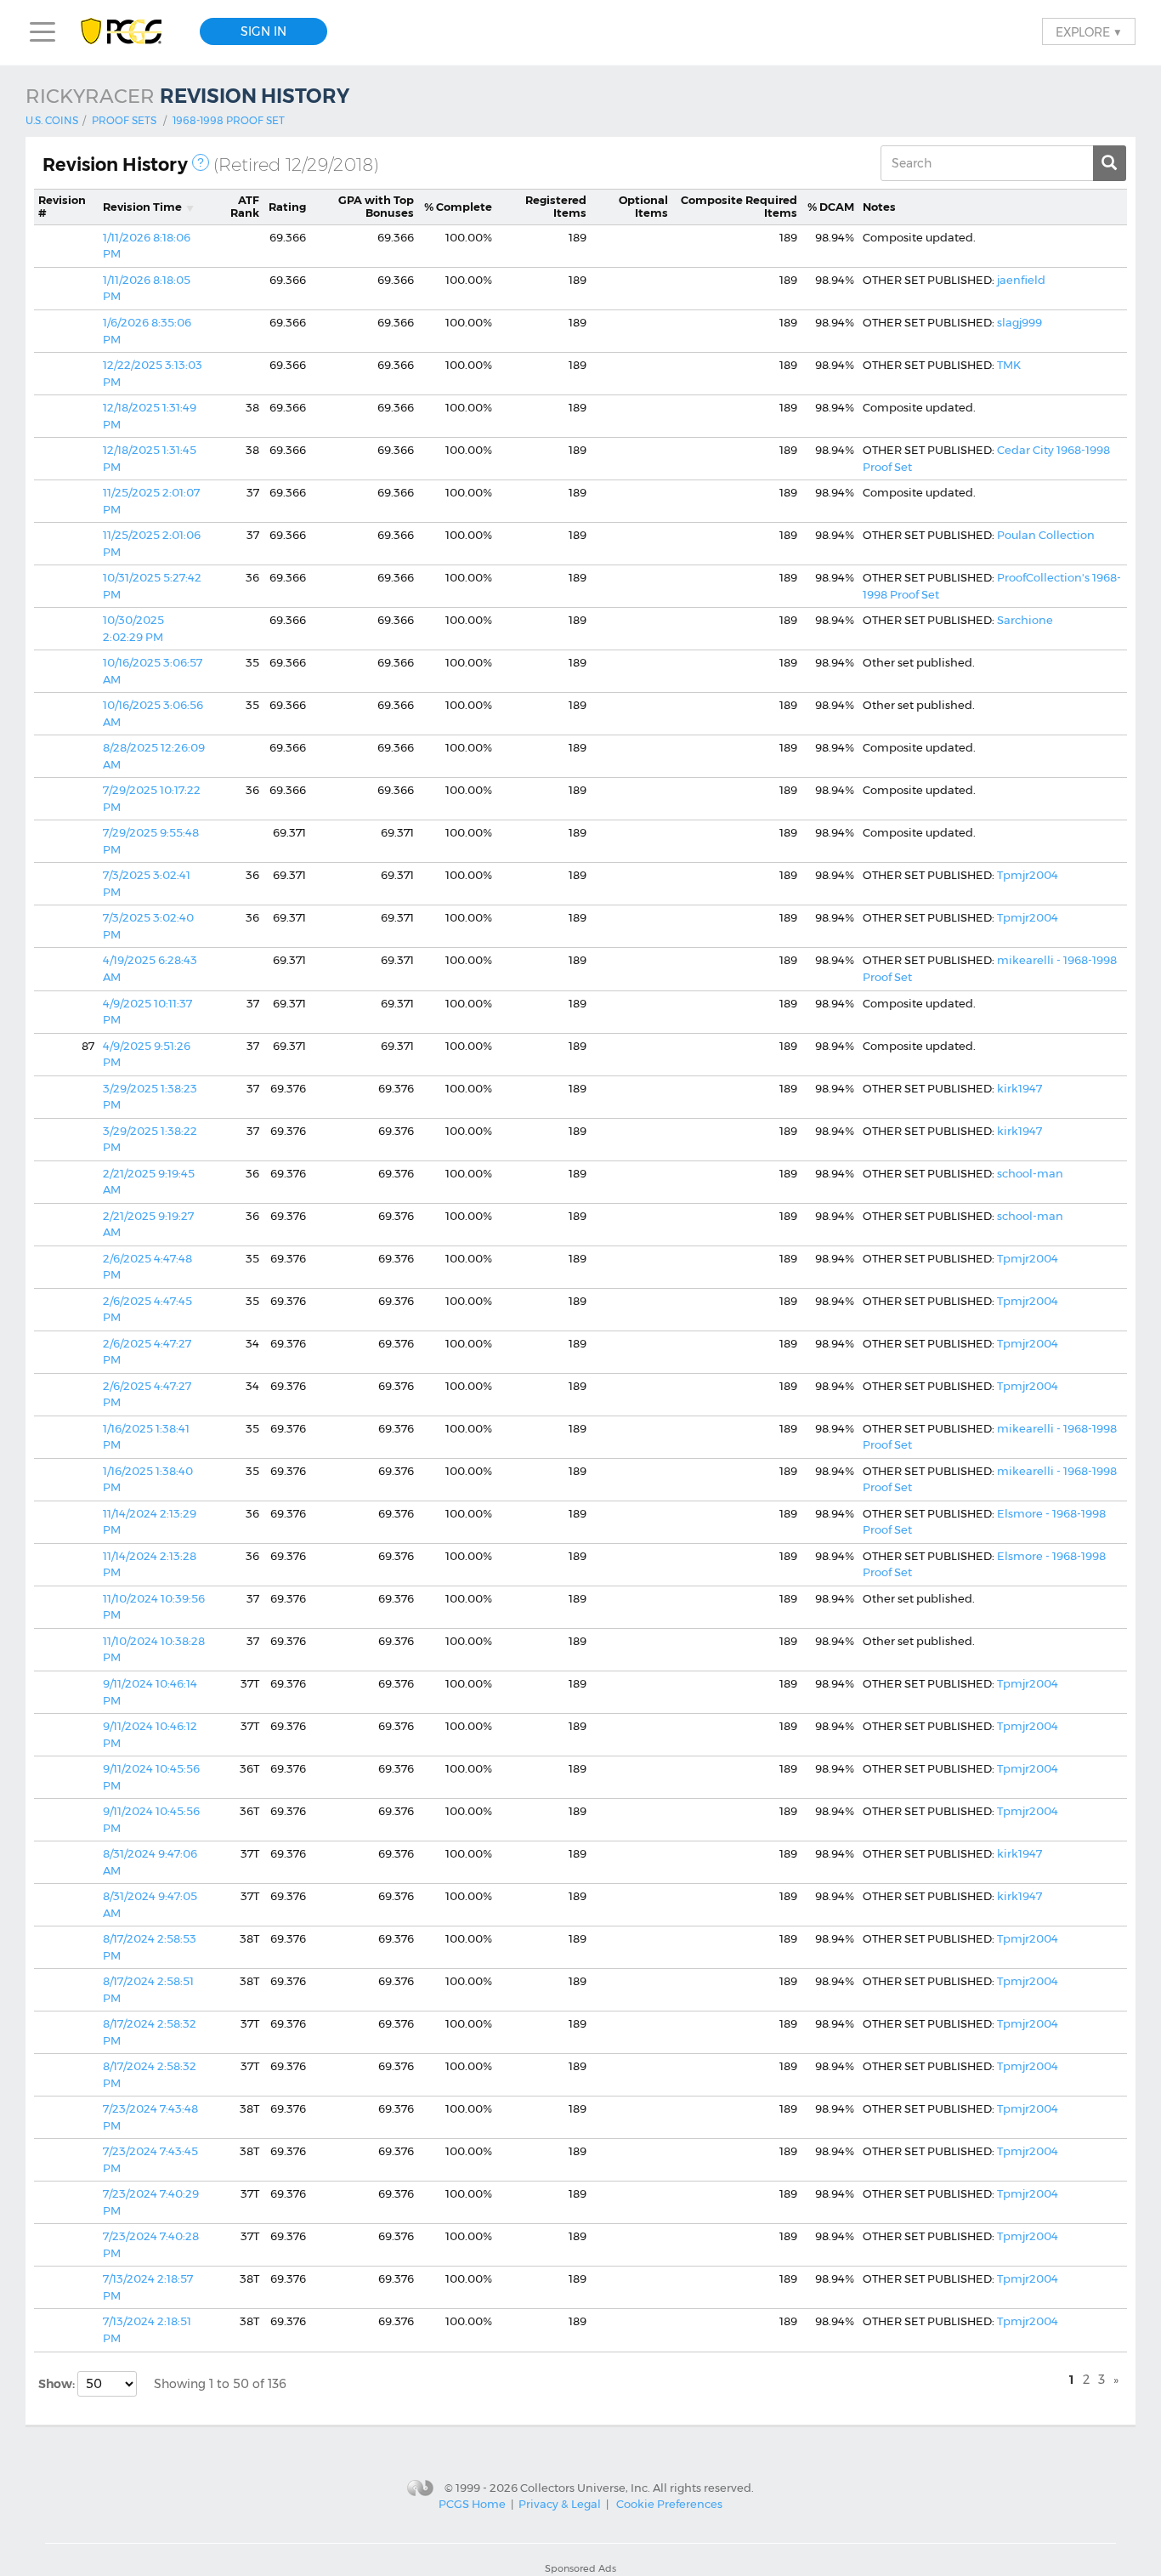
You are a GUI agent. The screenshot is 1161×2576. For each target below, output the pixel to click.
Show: (58, 2384)
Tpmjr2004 (1028, 875)
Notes (879, 207)
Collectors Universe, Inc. (585, 2488)
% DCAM (831, 207)
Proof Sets (124, 120)
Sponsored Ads (580, 2568)
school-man (1030, 1173)
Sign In (263, 31)
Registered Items (556, 207)
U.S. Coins (52, 120)
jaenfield (1021, 280)
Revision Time (142, 207)
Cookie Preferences (669, 2504)
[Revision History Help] (201, 162)
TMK (1009, 365)
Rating (287, 207)
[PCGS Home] (130, 32)
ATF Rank (245, 207)
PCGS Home (472, 2504)
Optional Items (643, 207)
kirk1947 (1019, 1088)
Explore (1089, 31)
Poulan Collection (1046, 535)
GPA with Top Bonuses (376, 207)
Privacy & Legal (560, 2504)
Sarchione (1025, 620)
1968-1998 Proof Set (229, 120)
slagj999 (1019, 322)
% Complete (458, 207)
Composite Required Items (739, 207)
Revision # (62, 207)
